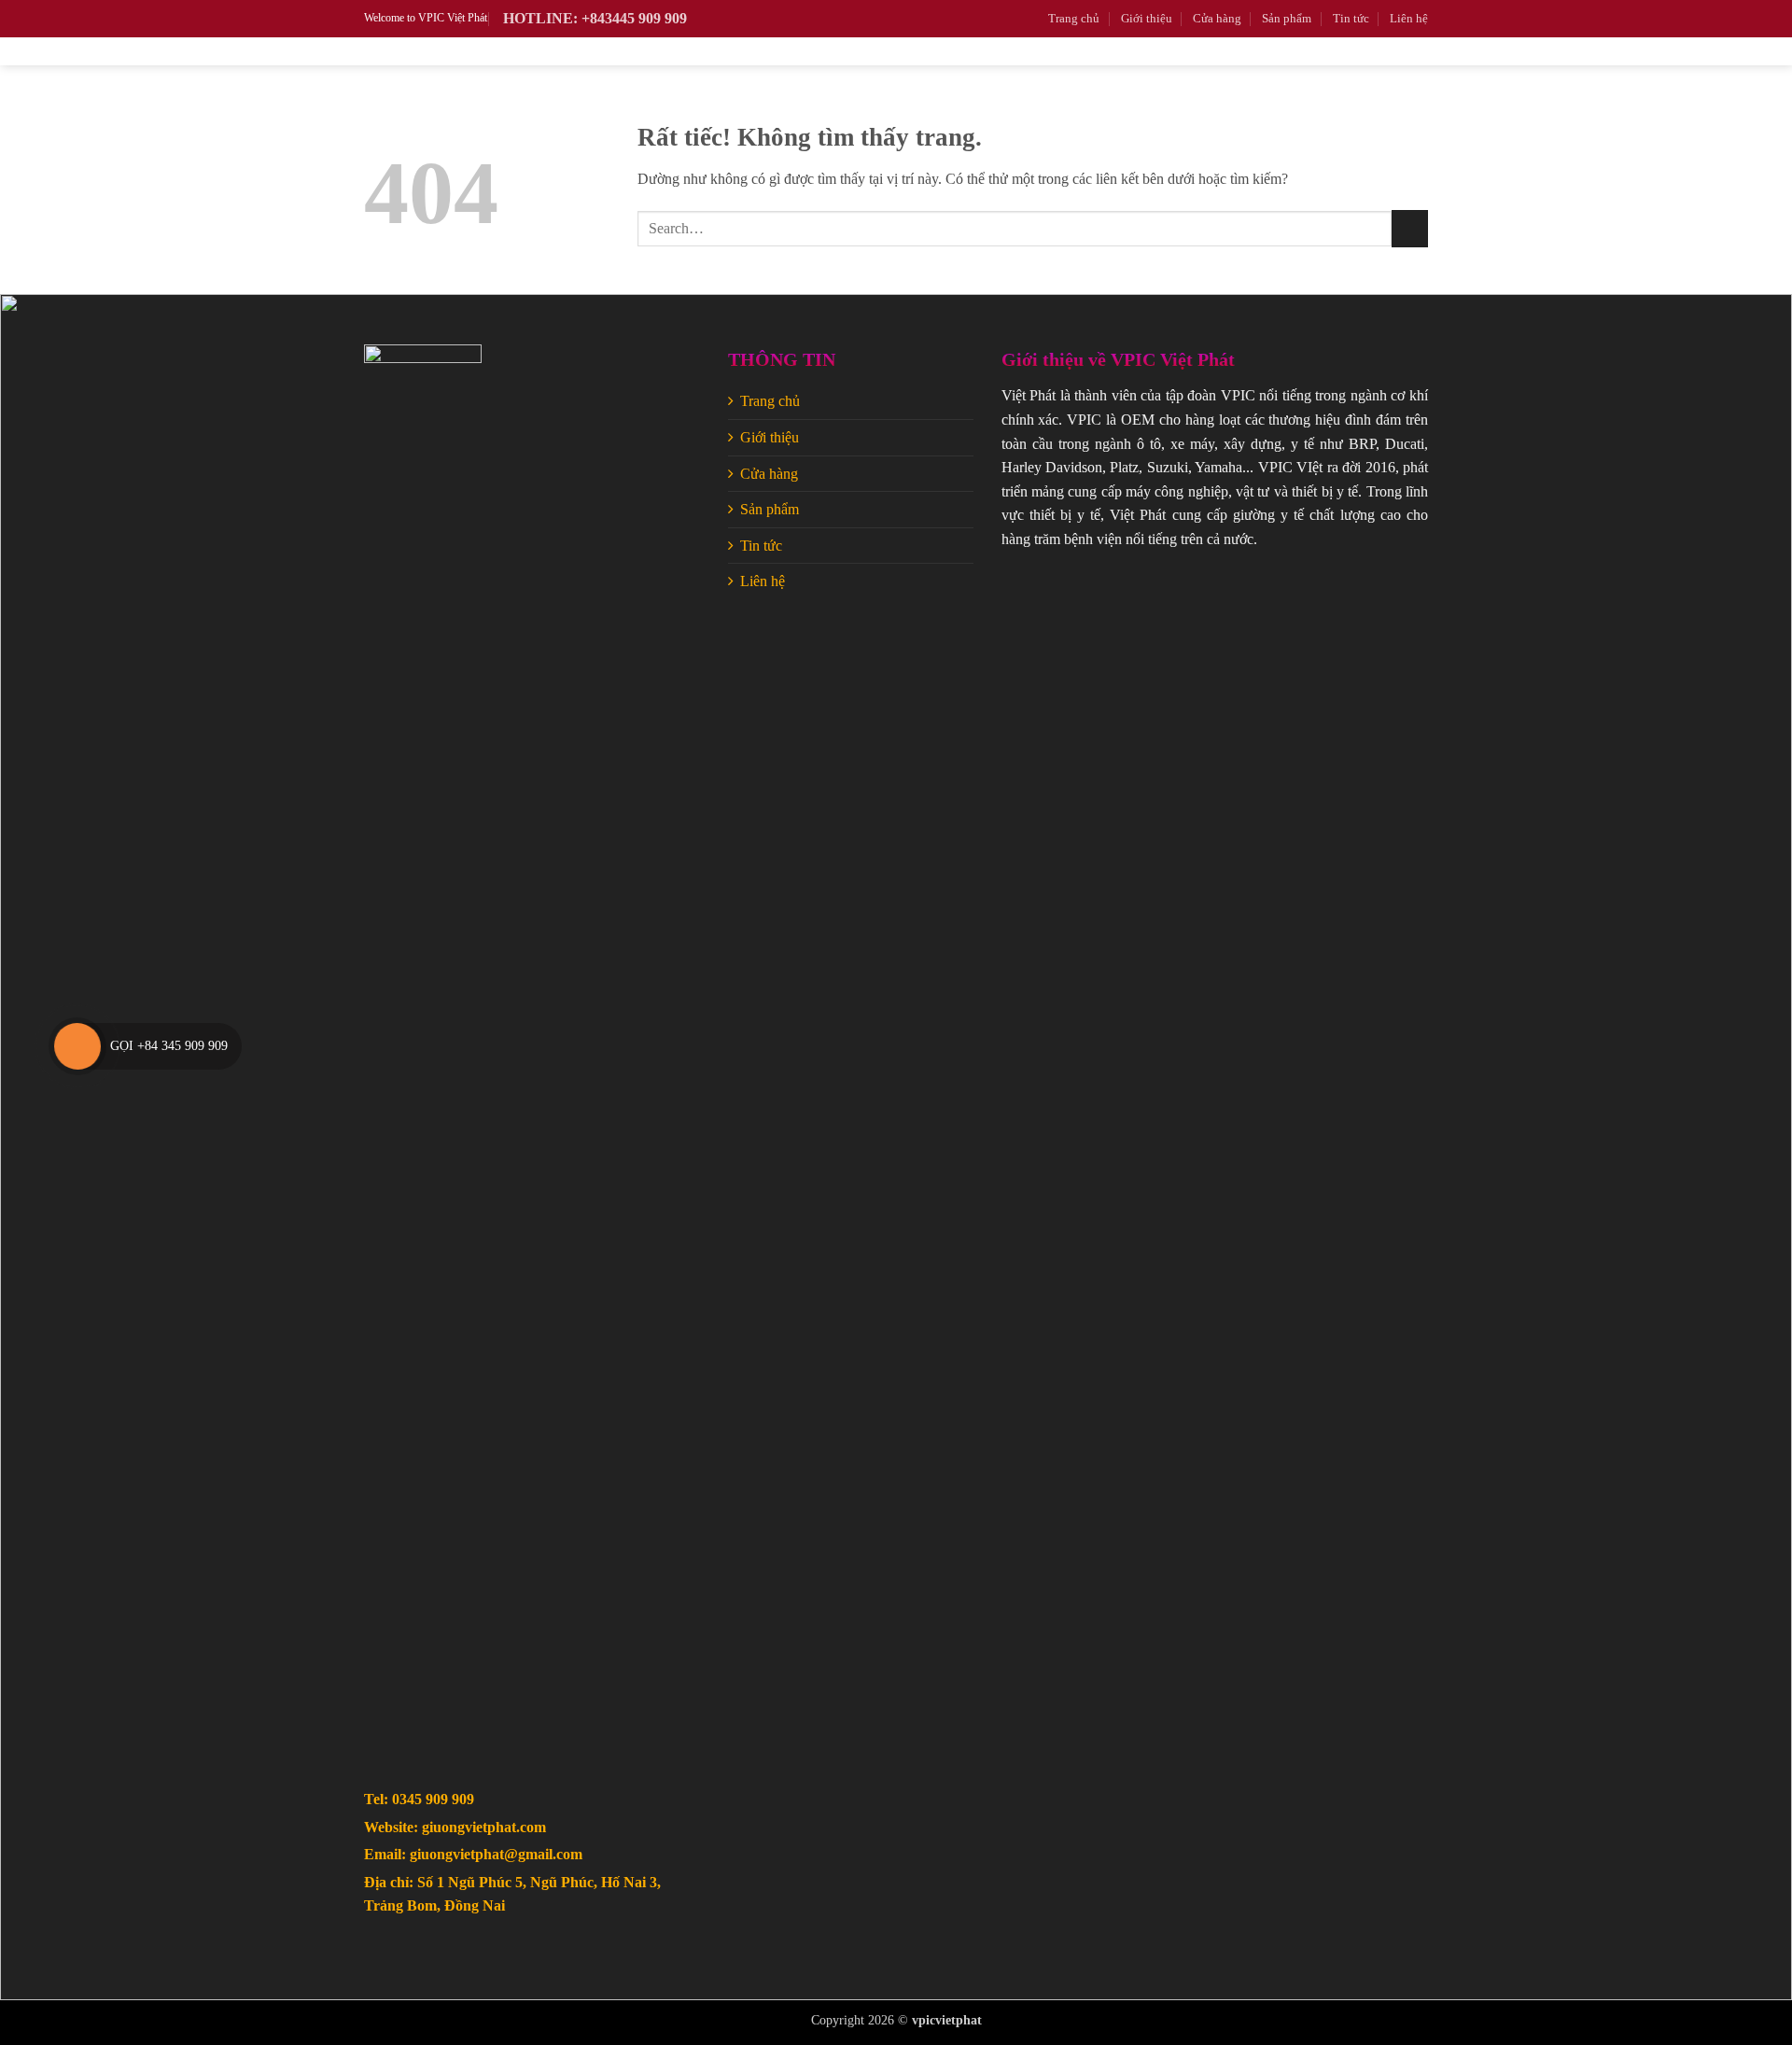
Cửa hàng (1217, 19)
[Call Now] (77, 1046)
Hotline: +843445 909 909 (595, 18)
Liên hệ (1409, 19)
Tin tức (1351, 19)
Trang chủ (1074, 19)
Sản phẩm (1287, 19)
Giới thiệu (1147, 19)
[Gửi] (1410, 228)
